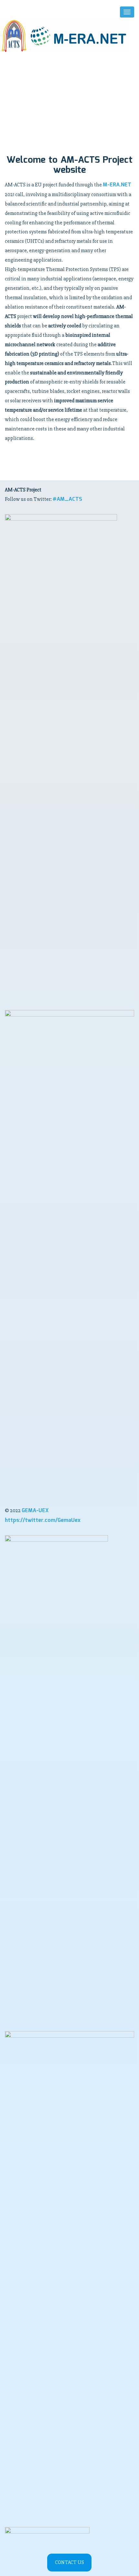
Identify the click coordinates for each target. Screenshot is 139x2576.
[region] (69, 102)
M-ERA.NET (117, 185)
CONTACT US (69, 2562)
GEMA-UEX (35, 1511)
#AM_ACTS (67, 499)
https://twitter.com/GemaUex (43, 1520)
